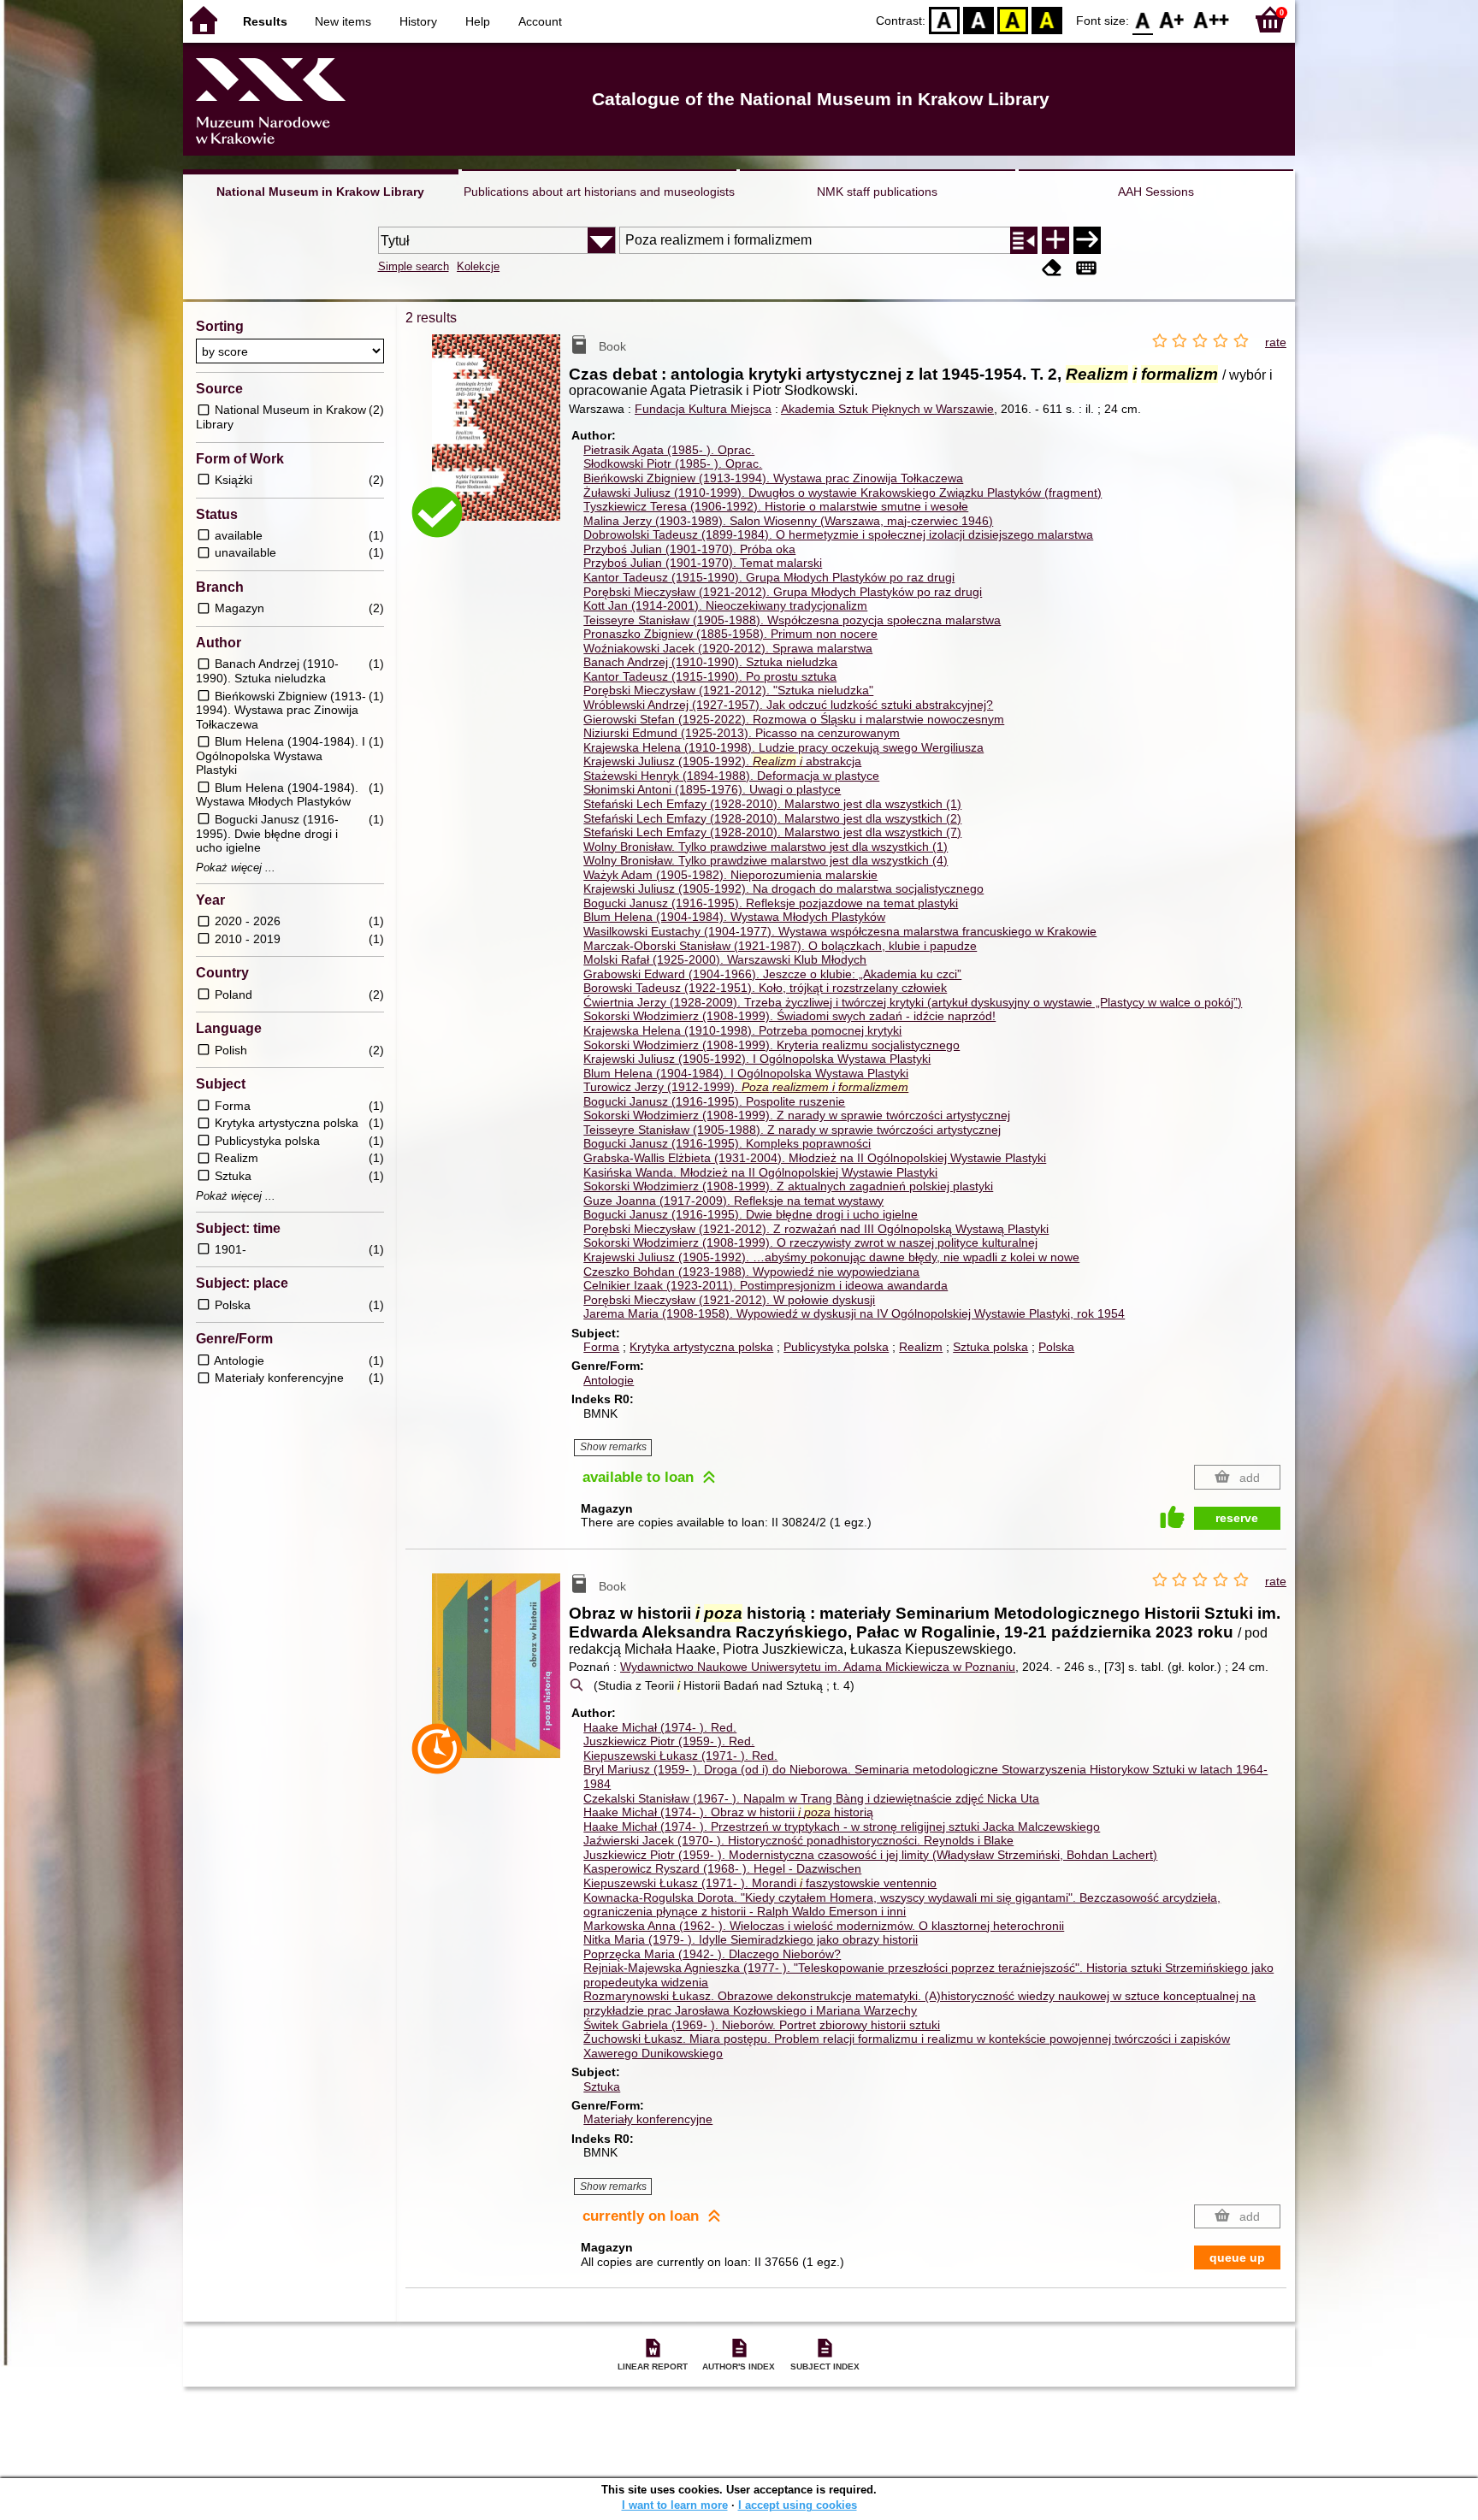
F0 (1143, 19)
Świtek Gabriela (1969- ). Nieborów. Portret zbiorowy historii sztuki (762, 2025)
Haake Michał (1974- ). (660, 1727)
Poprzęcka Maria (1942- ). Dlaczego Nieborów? (712, 1954)
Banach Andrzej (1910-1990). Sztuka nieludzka (710, 662)
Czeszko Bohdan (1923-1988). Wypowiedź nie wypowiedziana (751, 1272)
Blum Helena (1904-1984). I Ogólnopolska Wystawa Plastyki (746, 1073)
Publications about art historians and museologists (599, 192)
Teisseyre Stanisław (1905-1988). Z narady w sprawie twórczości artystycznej (792, 1130)
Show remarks (613, 1447)
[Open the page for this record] (500, 440)
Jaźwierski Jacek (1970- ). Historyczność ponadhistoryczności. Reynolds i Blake (798, 1840)
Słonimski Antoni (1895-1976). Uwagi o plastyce (712, 789)
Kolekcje (478, 266)
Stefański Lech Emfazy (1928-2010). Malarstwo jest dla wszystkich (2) (772, 818)
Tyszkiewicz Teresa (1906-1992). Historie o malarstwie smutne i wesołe (776, 506)
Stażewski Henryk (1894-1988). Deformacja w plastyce (731, 776)
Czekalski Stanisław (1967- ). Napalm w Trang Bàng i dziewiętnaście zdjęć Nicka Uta (811, 1798)
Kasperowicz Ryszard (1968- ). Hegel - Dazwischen (722, 1868)
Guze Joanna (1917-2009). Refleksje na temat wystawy (733, 1201)
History (418, 21)
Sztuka (602, 2086)
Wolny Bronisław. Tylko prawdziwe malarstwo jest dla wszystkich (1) (766, 847)
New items (343, 21)
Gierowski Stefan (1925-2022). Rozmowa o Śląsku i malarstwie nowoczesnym (794, 719)
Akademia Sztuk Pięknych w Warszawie (887, 409)
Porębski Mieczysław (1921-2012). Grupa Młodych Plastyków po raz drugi (783, 592)
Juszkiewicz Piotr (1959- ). (669, 1741)
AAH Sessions (1156, 192)
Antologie (609, 1380)
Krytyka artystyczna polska (701, 1347)
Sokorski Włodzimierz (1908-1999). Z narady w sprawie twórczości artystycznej (797, 1115)
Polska (1056, 1347)
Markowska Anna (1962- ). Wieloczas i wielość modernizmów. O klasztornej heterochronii (824, 1926)
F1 (1172, 19)
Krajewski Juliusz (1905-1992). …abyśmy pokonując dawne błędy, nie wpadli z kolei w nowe (831, 1257)
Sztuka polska (990, 1347)
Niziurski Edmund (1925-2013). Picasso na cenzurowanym (742, 733)
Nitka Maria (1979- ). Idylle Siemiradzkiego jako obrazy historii (751, 1939)
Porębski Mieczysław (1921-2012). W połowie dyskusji (729, 1300)
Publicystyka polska (836, 1347)
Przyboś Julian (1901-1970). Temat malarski (703, 563)
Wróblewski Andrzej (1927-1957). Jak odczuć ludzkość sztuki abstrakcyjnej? (788, 705)
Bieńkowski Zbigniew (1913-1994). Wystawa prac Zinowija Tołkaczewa (773, 478)
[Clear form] (1052, 268)
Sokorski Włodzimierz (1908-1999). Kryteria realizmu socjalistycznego (772, 1045)
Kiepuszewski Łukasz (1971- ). (680, 1756)
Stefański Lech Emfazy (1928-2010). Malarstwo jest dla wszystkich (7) (772, 832)
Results (265, 21)
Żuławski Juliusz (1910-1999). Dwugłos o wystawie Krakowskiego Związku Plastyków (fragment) (842, 493)
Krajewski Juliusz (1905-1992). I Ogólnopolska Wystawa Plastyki (757, 1059)
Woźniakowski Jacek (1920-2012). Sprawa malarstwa (728, 648)
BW (978, 19)
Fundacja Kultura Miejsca (703, 409)
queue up (1237, 2257)
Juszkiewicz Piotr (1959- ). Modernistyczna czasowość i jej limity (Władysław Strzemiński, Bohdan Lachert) (870, 1855)
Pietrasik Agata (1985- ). (669, 450)
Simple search (414, 266)
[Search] (1087, 240)
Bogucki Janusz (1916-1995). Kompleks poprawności (727, 1143)
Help (478, 21)
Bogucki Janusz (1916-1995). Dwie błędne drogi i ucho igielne (751, 1214)
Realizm (921, 1347)
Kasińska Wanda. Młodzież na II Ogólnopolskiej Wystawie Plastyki (760, 1172)
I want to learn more (675, 2505)
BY (1047, 19)
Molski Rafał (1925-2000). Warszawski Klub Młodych (725, 959)
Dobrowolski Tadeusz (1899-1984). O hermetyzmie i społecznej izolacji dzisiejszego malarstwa (838, 534)
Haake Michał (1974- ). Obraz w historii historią (728, 1812)
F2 (1212, 19)
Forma (601, 1347)
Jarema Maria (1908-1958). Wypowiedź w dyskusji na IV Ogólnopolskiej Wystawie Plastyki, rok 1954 (854, 1313)
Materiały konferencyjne (648, 2119)
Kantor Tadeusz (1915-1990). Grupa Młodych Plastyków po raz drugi (769, 577)
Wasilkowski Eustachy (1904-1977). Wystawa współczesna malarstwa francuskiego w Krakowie (840, 931)
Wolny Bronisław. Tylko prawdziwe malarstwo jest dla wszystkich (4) (766, 860)
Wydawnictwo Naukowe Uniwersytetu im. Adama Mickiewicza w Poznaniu (818, 1667)
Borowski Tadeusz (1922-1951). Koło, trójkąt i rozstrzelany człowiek (765, 988)
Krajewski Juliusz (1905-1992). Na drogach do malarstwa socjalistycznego (783, 888)
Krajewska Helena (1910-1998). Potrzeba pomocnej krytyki (742, 1030)
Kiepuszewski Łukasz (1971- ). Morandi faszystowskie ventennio (760, 1883)
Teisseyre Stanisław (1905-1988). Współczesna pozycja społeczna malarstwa (792, 620)
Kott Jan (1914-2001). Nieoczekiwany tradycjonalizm (725, 605)
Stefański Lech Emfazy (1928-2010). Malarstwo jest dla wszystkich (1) (772, 804)
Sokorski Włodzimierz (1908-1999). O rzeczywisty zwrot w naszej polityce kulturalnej (810, 1242)
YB (1013, 19)
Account (540, 21)
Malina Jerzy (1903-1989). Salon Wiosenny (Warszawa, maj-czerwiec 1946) (788, 521)
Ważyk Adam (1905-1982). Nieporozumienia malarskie (730, 875)
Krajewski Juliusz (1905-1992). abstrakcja (722, 761)
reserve (1237, 1518)
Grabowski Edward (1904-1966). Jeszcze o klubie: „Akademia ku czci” (772, 974)
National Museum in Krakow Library (320, 192)
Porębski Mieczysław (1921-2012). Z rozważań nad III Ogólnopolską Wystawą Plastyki (816, 1229)
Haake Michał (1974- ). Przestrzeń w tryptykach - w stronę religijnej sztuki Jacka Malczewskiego (842, 1827)
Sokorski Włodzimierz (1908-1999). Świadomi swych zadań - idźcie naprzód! (789, 1016)
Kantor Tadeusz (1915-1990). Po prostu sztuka (710, 676)
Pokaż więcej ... (236, 868)
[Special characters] (1086, 268)
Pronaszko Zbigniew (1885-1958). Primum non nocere (730, 634)
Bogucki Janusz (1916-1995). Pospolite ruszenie (714, 1101)
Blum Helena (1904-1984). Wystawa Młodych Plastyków (734, 917)
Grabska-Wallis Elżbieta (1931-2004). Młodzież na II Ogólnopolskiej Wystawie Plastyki (815, 1158)
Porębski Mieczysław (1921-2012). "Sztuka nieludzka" (728, 690)
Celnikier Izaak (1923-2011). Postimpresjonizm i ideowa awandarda (766, 1285)
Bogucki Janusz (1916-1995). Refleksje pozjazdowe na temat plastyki (771, 903)
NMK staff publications (877, 192)
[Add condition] (1055, 240)
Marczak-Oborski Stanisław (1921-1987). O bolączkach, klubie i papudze (780, 946)
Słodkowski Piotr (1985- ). (673, 463)
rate (1276, 342)
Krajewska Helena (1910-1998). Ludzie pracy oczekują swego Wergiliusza (783, 747)
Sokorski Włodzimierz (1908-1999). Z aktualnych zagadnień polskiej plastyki (788, 1186)
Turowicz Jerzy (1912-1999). (746, 1087)
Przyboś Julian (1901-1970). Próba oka (689, 549)
